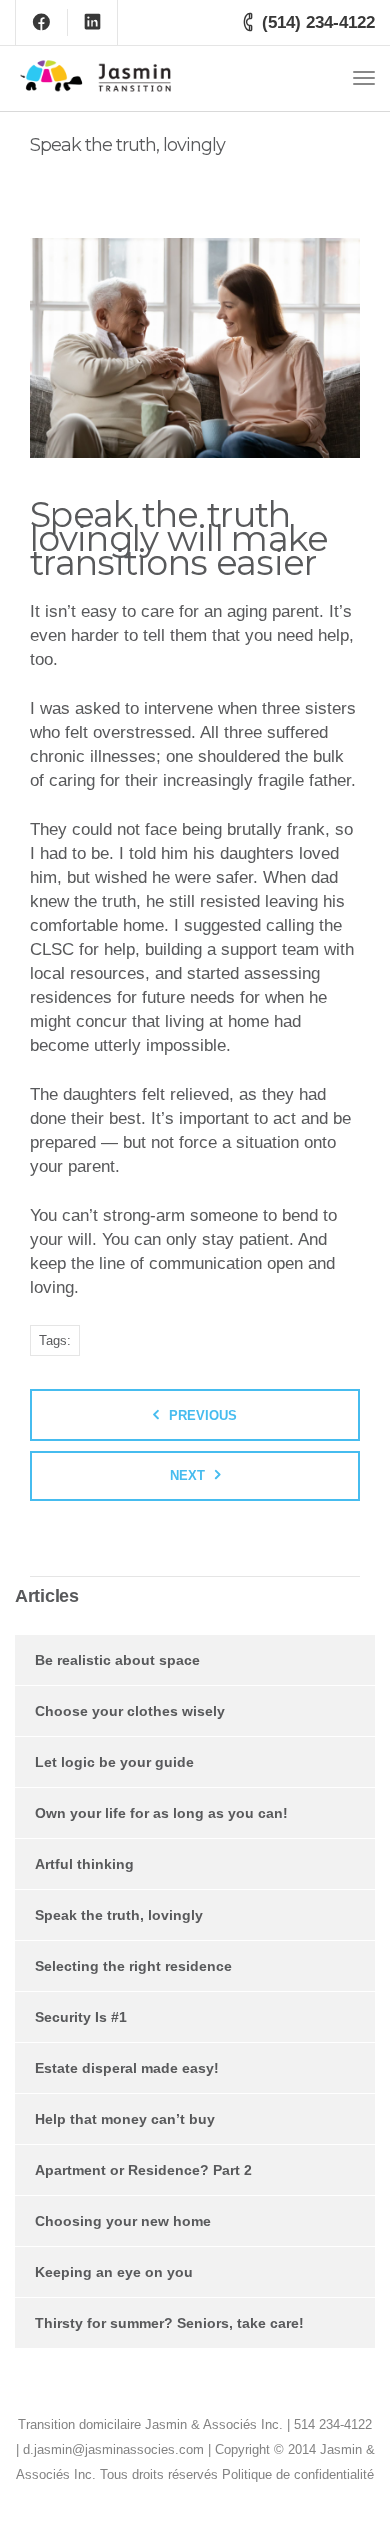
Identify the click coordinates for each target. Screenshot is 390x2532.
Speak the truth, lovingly (119, 1915)
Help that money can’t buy (125, 2119)
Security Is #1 (81, 2017)
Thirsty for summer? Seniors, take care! (169, 2323)
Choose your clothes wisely (130, 1711)
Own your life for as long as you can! (161, 1813)
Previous (203, 1415)
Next (187, 1475)
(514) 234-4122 (318, 22)
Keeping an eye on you (114, 2272)
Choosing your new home (123, 2221)
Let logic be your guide (114, 1762)
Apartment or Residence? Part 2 (143, 2170)
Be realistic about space (117, 1660)
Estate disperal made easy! (127, 2068)
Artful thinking (84, 1864)
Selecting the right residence (133, 1966)
